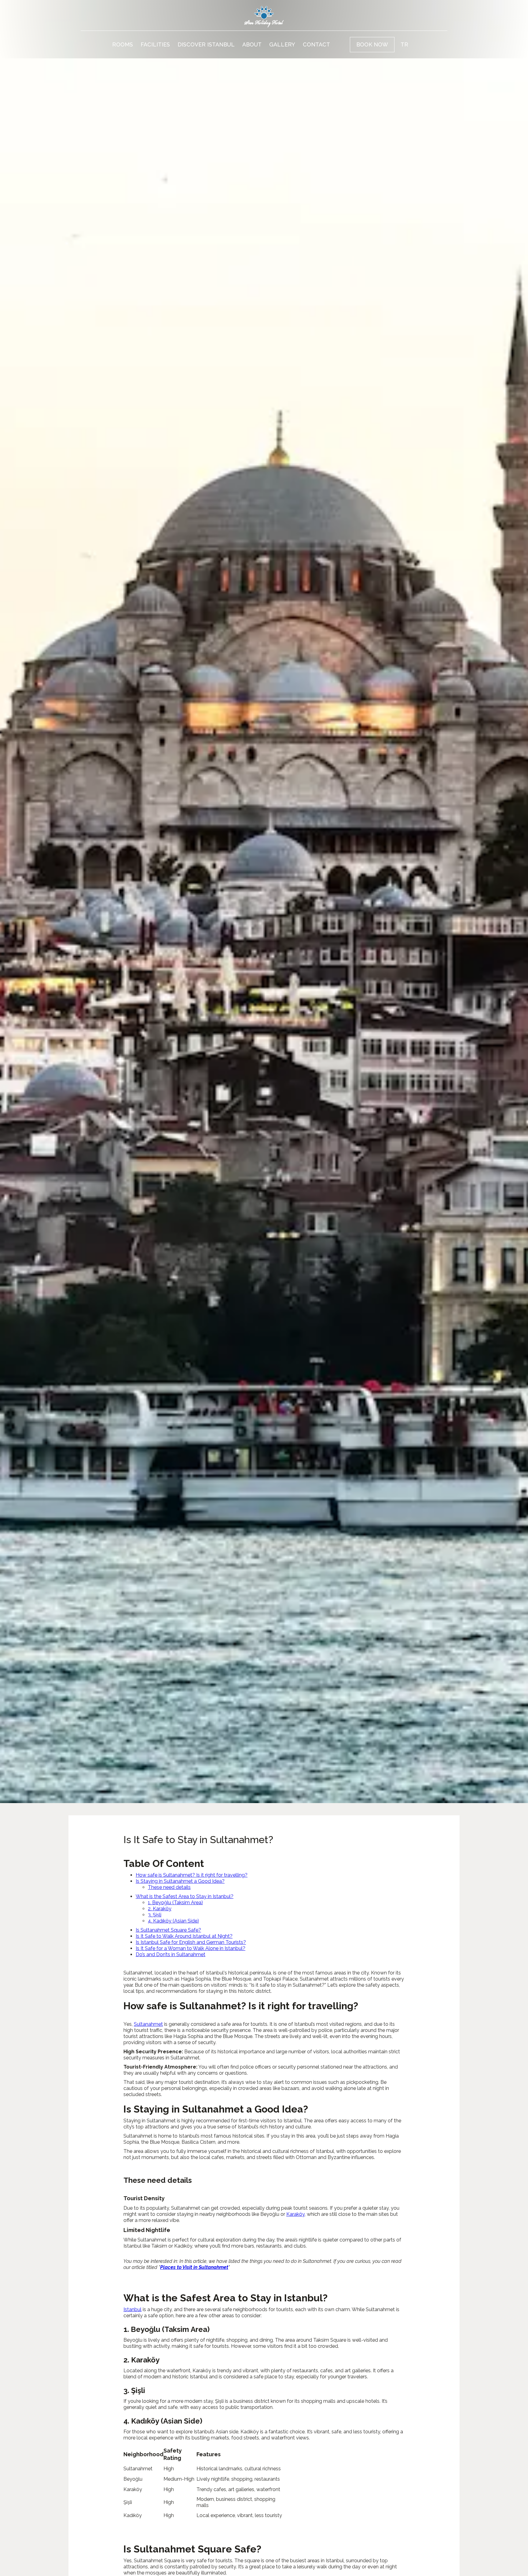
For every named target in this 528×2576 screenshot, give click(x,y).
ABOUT (252, 44)
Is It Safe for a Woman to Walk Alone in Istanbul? (191, 1948)
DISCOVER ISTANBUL (206, 44)
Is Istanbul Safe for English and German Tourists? (191, 1942)
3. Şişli (155, 1915)
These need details (169, 1887)
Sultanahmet (148, 2024)
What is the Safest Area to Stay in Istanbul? (185, 1896)
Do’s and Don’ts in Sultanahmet (170, 1954)
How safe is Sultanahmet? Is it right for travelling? (192, 1875)
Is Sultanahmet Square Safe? (168, 1930)
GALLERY (282, 44)
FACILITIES (155, 44)
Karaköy (295, 2214)
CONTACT (316, 44)
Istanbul (132, 2309)
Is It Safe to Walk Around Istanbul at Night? (184, 1936)
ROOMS (123, 44)
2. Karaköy (160, 1909)
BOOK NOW (372, 44)
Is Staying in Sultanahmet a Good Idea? (180, 1881)
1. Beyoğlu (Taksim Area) (175, 1903)
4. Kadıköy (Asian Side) (173, 1921)
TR (404, 44)
